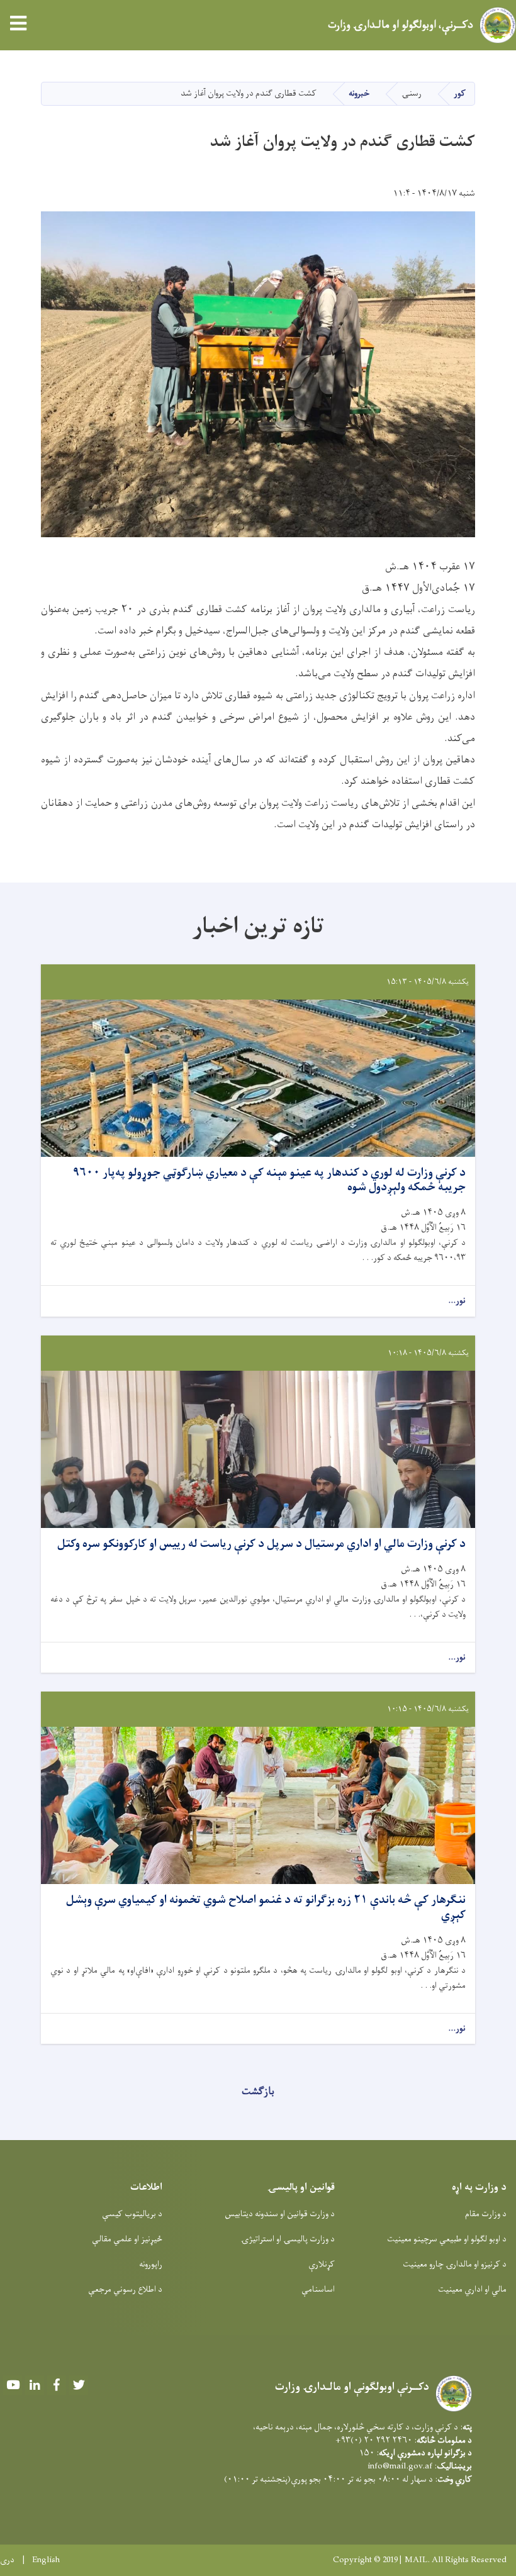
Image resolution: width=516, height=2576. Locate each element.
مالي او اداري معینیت (472, 2289)
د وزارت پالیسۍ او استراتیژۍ (288, 2239)
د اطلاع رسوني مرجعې (125, 2289)
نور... (457, 1301)
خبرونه (359, 93)
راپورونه (151, 2264)
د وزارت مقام (486, 2214)
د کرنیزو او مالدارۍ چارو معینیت (455, 2264)
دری (7, 2560)
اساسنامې (318, 2289)
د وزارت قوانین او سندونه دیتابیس (280, 2214)
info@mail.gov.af (400, 2466)
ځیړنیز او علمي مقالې (127, 2239)
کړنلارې (322, 2264)
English (46, 2560)
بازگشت (258, 2092)
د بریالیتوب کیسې (132, 2214)
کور (460, 93)
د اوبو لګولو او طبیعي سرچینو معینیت (447, 2239)
